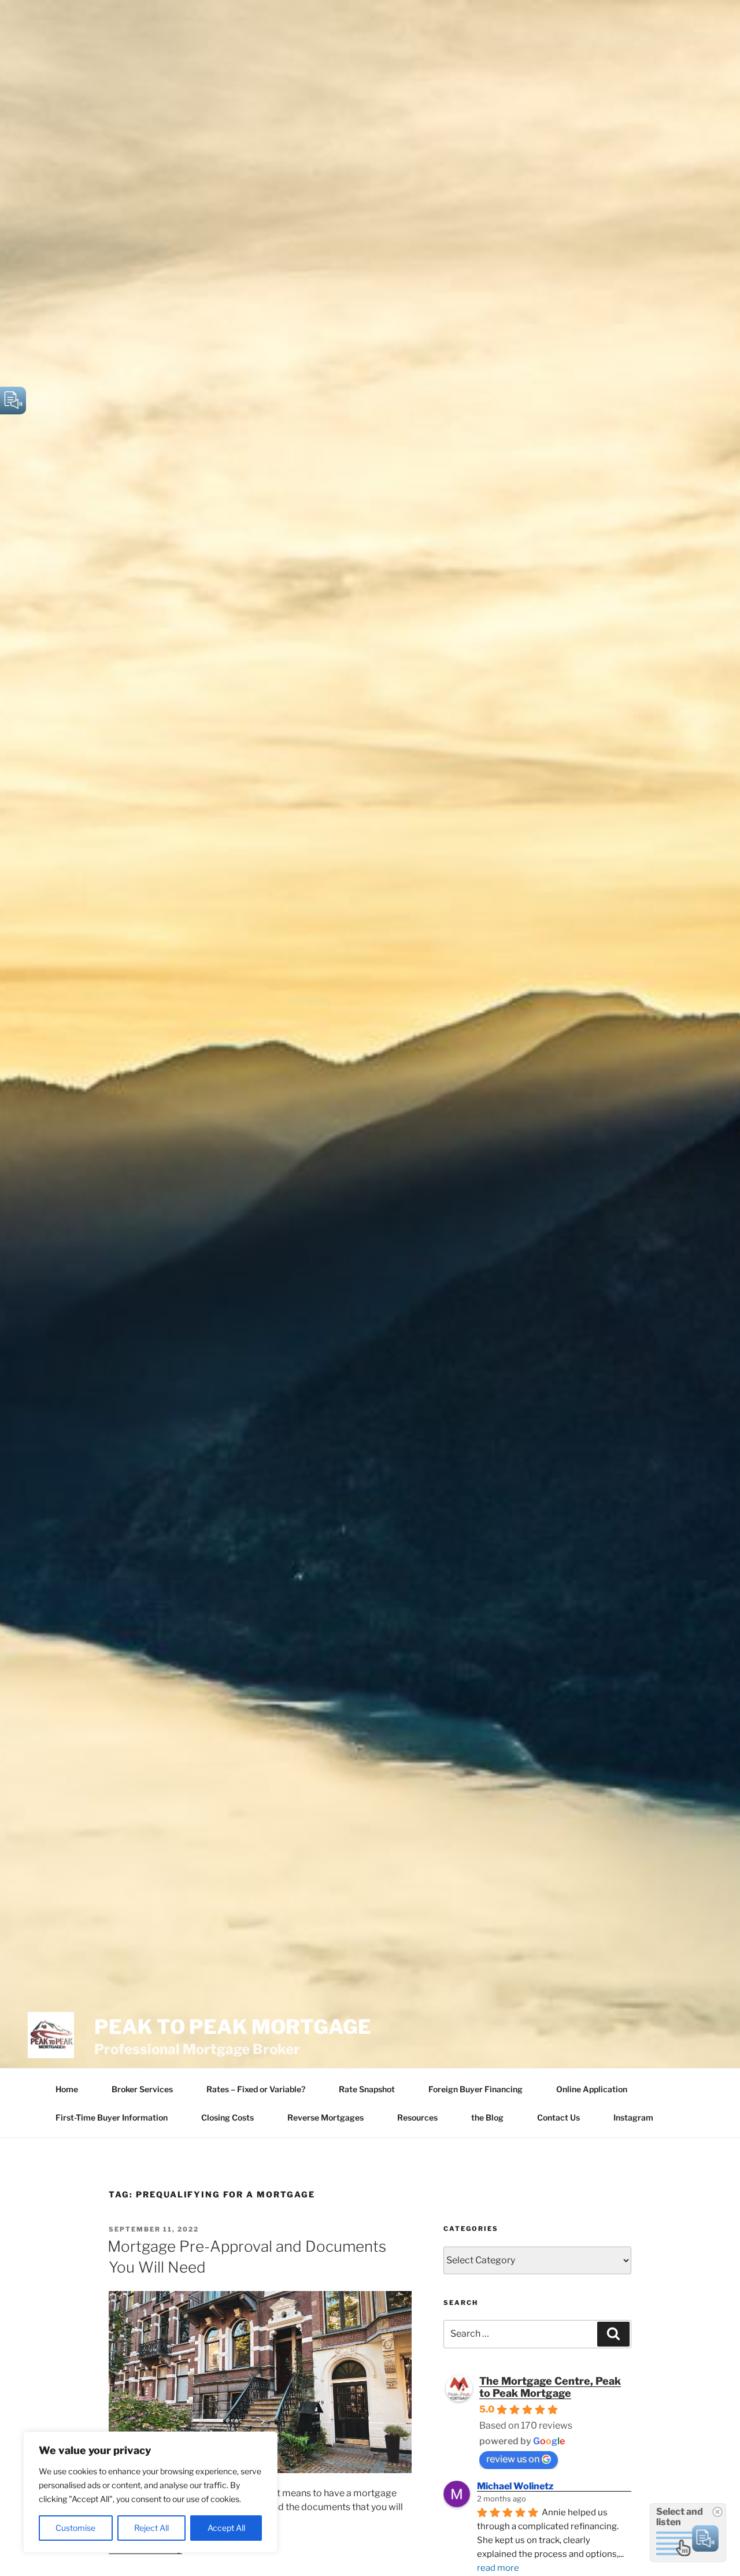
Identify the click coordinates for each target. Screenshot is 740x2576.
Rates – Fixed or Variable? (256, 2089)
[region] (150, 2492)
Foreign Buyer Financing (476, 2089)
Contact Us (558, 2117)
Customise (75, 2528)
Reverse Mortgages (325, 2117)
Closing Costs (227, 2117)
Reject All (151, 2528)
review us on (513, 2459)
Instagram (633, 2117)
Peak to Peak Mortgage (233, 2027)
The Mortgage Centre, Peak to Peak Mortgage (550, 2387)
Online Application (592, 2089)
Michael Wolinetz (515, 2486)
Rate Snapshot (367, 2089)
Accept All (226, 2528)
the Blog (487, 2117)
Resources (417, 2117)
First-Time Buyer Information (112, 2117)
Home (67, 2089)
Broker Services (142, 2089)
